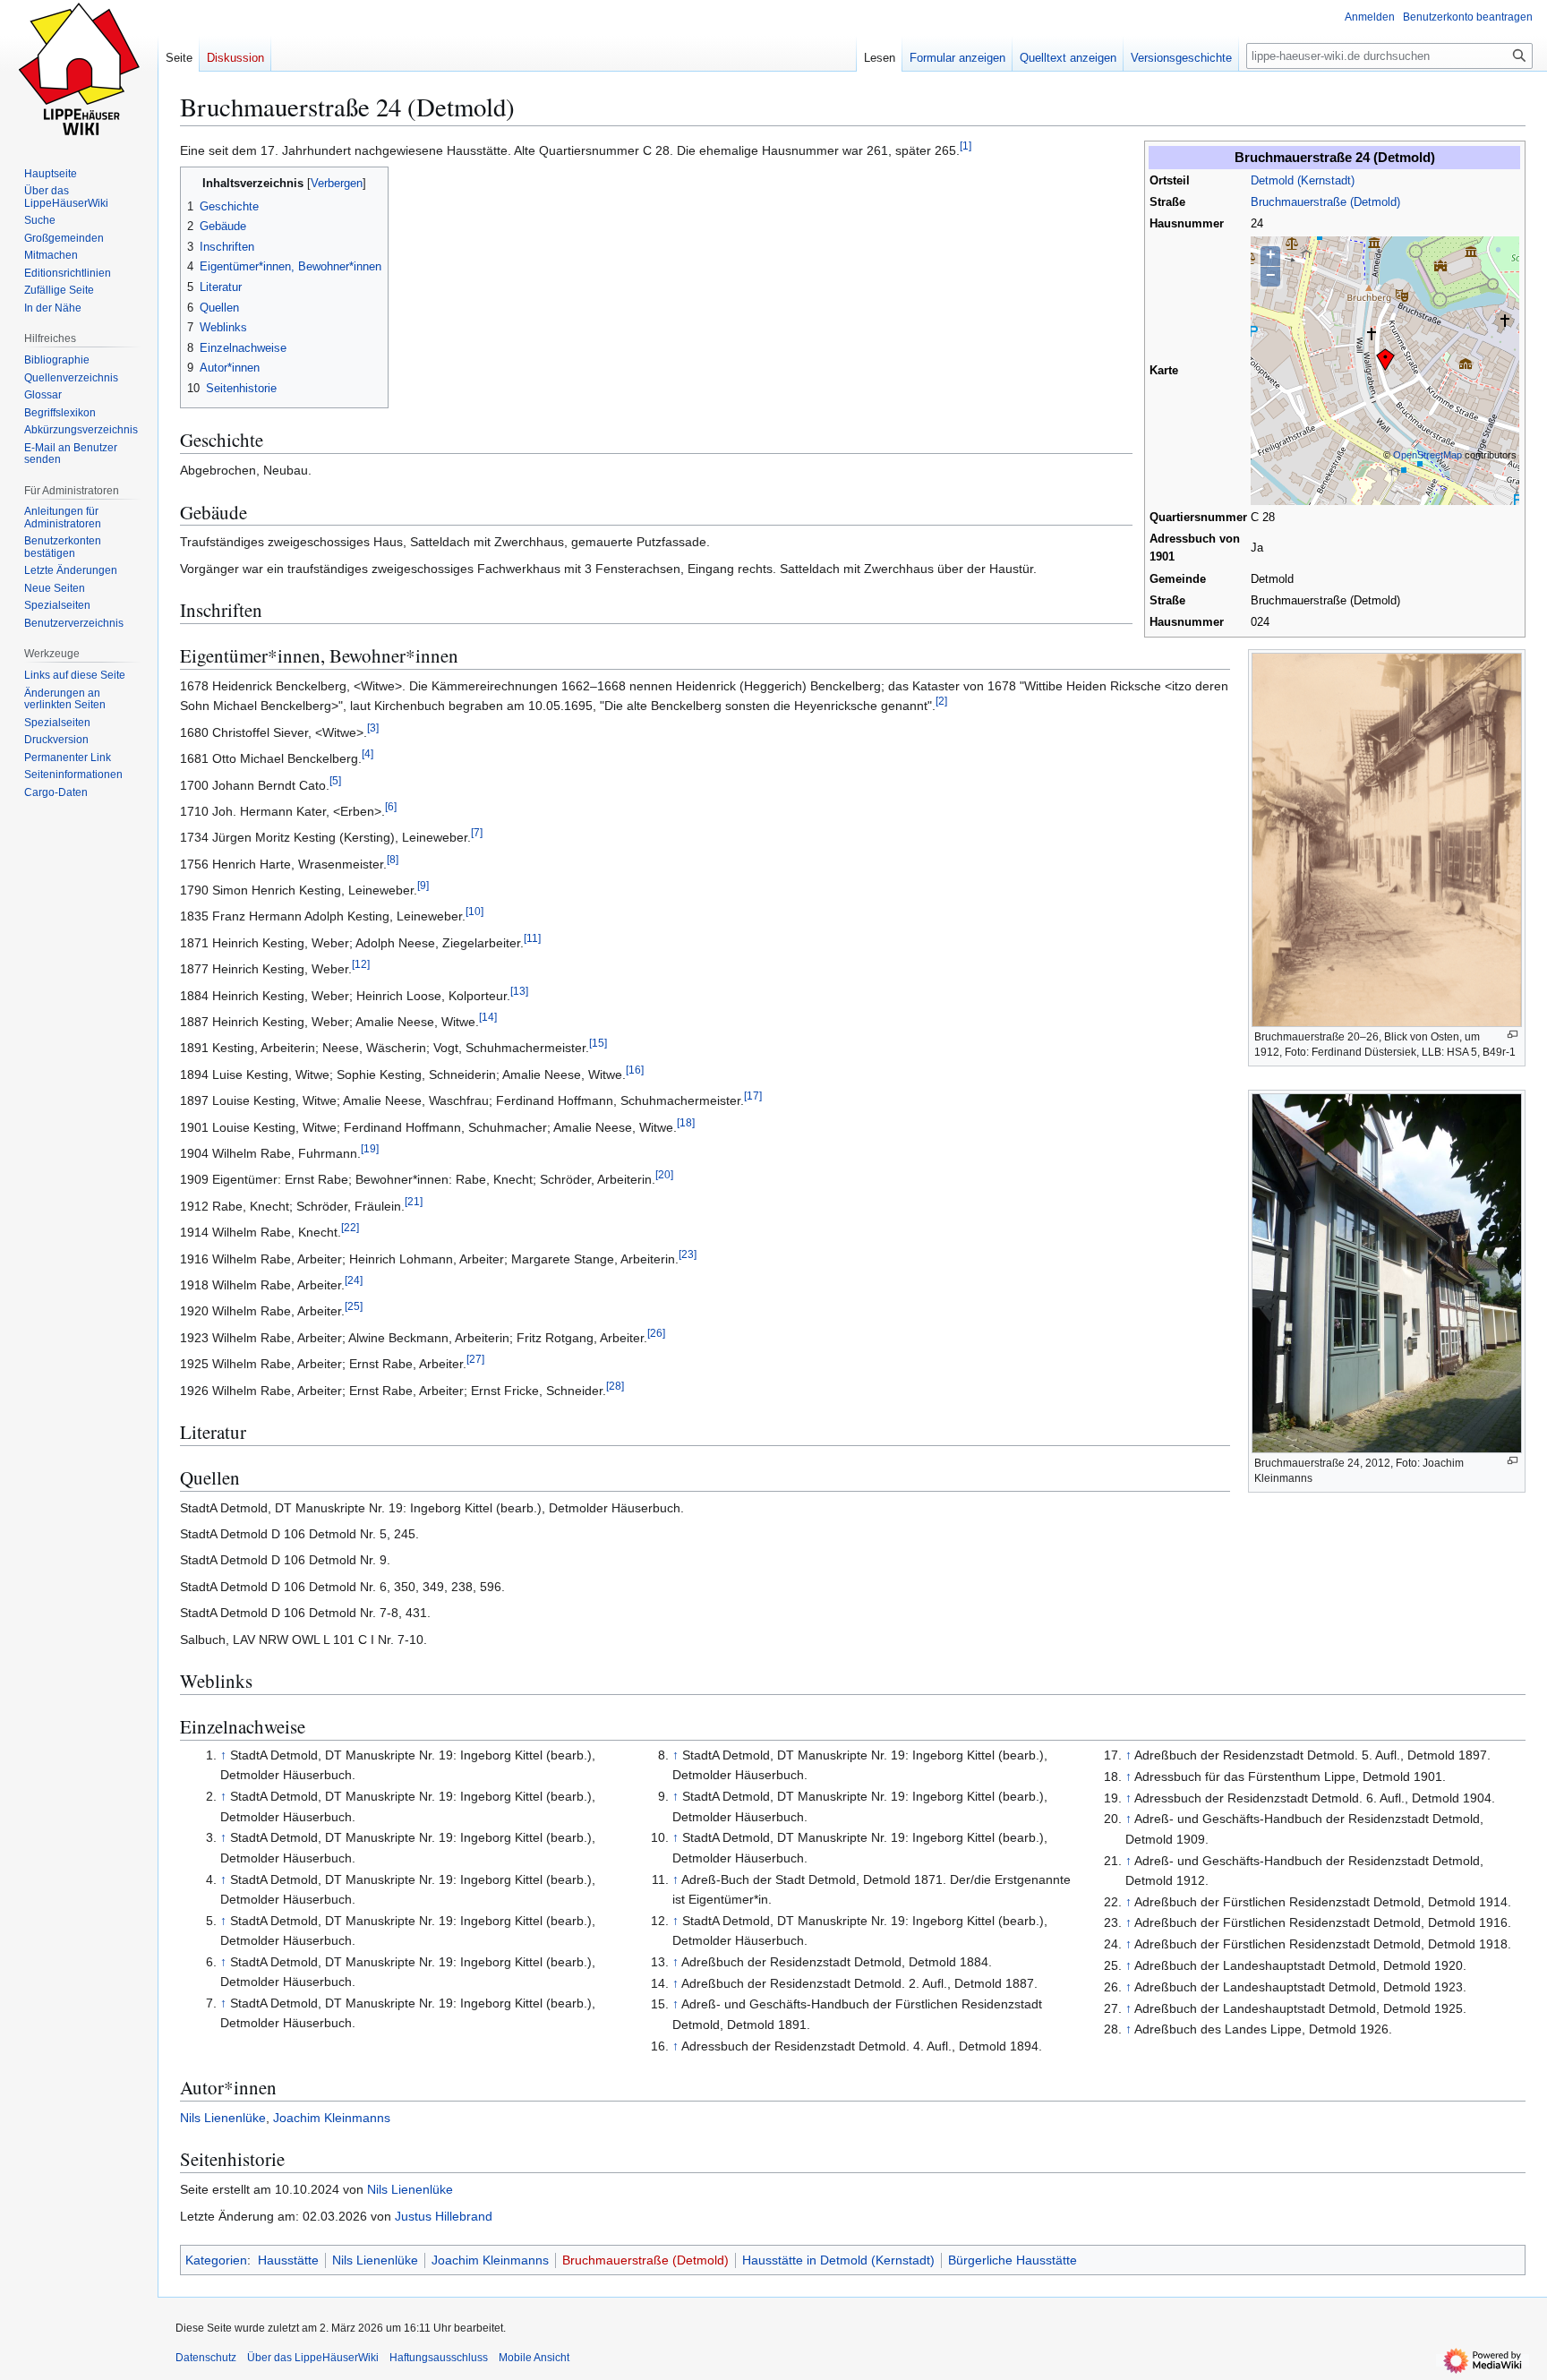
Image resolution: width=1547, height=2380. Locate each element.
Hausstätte (288, 2260)
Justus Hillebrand (444, 2216)
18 (686, 1122)
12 (361, 965)
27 (475, 1359)
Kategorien (216, 2260)
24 (354, 1280)
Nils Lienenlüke (223, 2118)
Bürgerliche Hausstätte (1013, 2260)
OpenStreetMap (1427, 455)
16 (635, 1070)
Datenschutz (206, 2358)
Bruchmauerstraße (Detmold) (1325, 202)
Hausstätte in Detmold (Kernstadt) (838, 2260)
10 (474, 912)
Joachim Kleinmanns (332, 2118)
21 (414, 1201)
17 (753, 1096)
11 (532, 938)
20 (664, 1175)
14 (488, 1017)
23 (688, 1254)
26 (656, 1333)
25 (354, 1307)
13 (519, 991)
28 (615, 1386)
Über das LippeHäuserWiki (313, 2358)
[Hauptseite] (79, 72)
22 (350, 1228)
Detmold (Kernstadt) (1303, 181)
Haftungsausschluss (439, 2358)
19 (370, 1148)
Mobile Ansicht (534, 2358)
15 (598, 1044)
